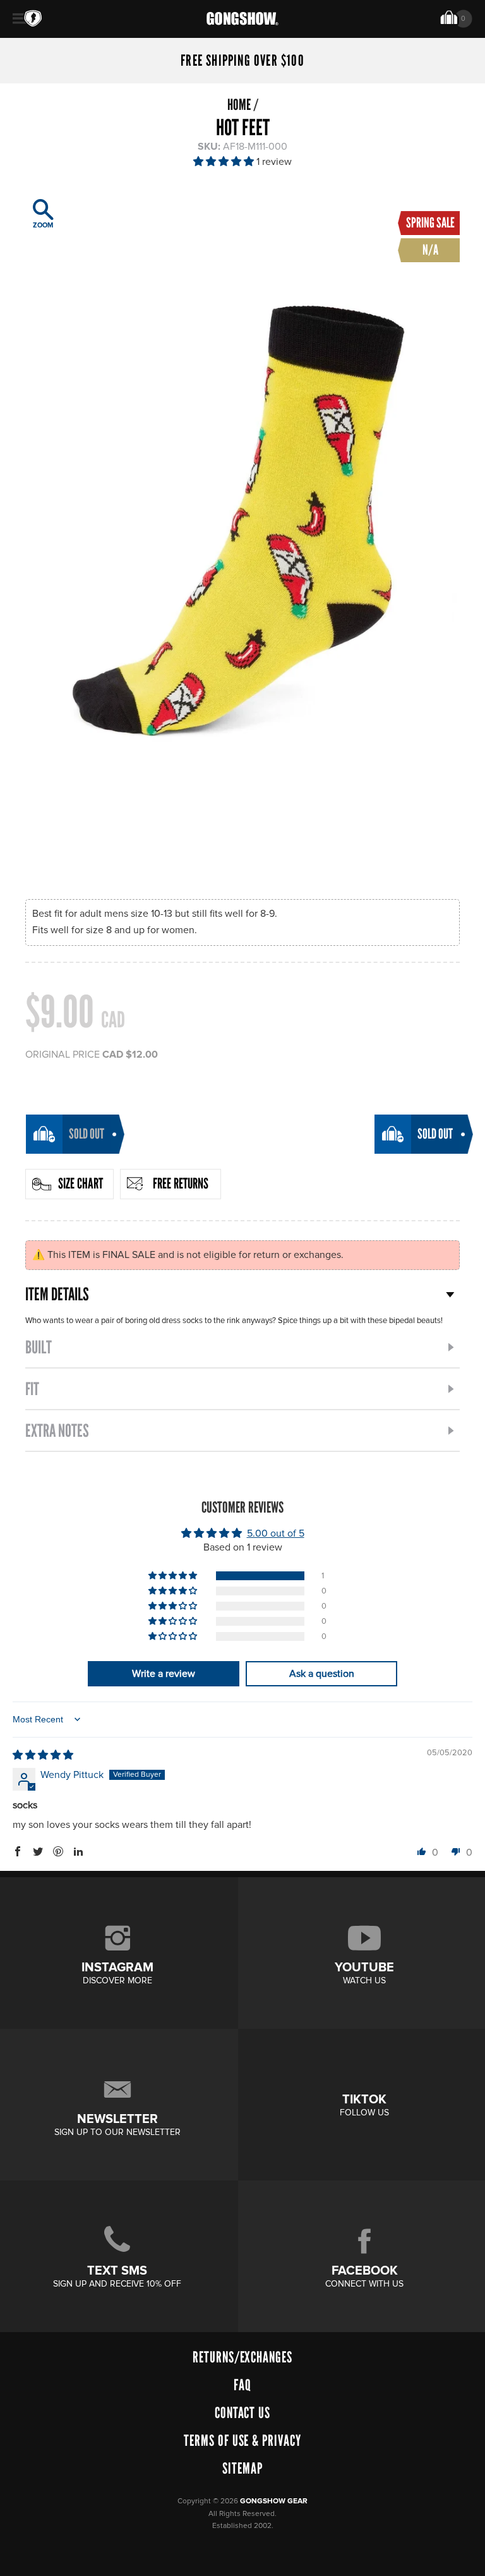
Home (239, 105)
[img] (43, 1755)
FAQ (242, 2385)
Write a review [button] (164, 1674)
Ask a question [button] (322, 1674)
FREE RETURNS (181, 1183)
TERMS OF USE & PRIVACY (242, 2440)
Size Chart (81, 1183)
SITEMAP (242, 2468)
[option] (242, 533)
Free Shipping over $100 (242, 61)
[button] (225, 162)
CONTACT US (243, 2413)
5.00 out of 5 (276, 1533)
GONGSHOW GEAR (274, 2501)
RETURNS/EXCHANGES (242, 2357)
